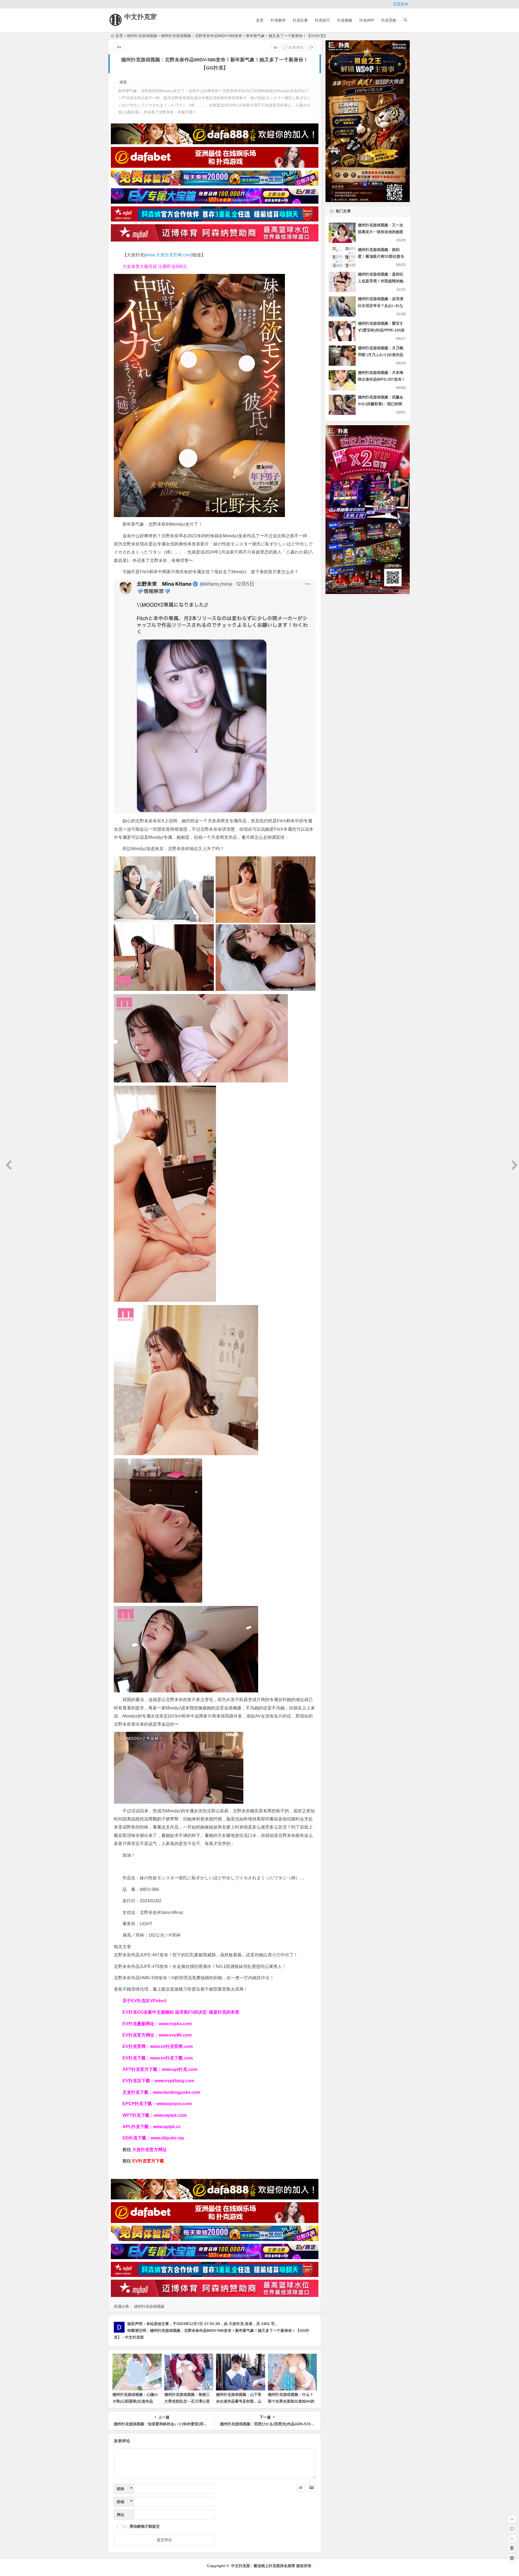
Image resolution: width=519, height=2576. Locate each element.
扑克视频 (345, 20)
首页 (260, 20)
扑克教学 (278, 20)
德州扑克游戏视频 (142, 36)
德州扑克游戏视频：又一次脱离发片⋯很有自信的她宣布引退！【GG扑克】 (381, 232)
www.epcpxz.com (174, 2104)
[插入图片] (311, 2488)
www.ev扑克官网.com (171, 2046)
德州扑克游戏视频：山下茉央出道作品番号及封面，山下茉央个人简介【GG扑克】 (240, 2401)
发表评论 (295, 47)
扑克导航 (389, 20)
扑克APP (367, 20)
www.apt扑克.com (180, 2069)
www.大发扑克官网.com (168, 255)
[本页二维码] (512, 2558)
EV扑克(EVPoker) (149, 2001)
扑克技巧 (322, 20)
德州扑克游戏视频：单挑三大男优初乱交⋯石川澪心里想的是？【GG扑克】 (187, 2401)
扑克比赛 (300, 20)
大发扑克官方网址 (149, 2150)
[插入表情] (301, 2488)
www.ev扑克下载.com (171, 2058)
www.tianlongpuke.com (177, 2092)
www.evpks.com (175, 2024)
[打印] (275, 47)
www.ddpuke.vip (167, 2138)
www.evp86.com (175, 2035)
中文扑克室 (141, 17)
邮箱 (125, 2502)
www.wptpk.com (170, 2115)
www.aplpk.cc (167, 2127)
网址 (121, 2515)
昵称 (125, 2489)
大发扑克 (236, 2324)
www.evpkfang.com (174, 2081)
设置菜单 (401, 4)
